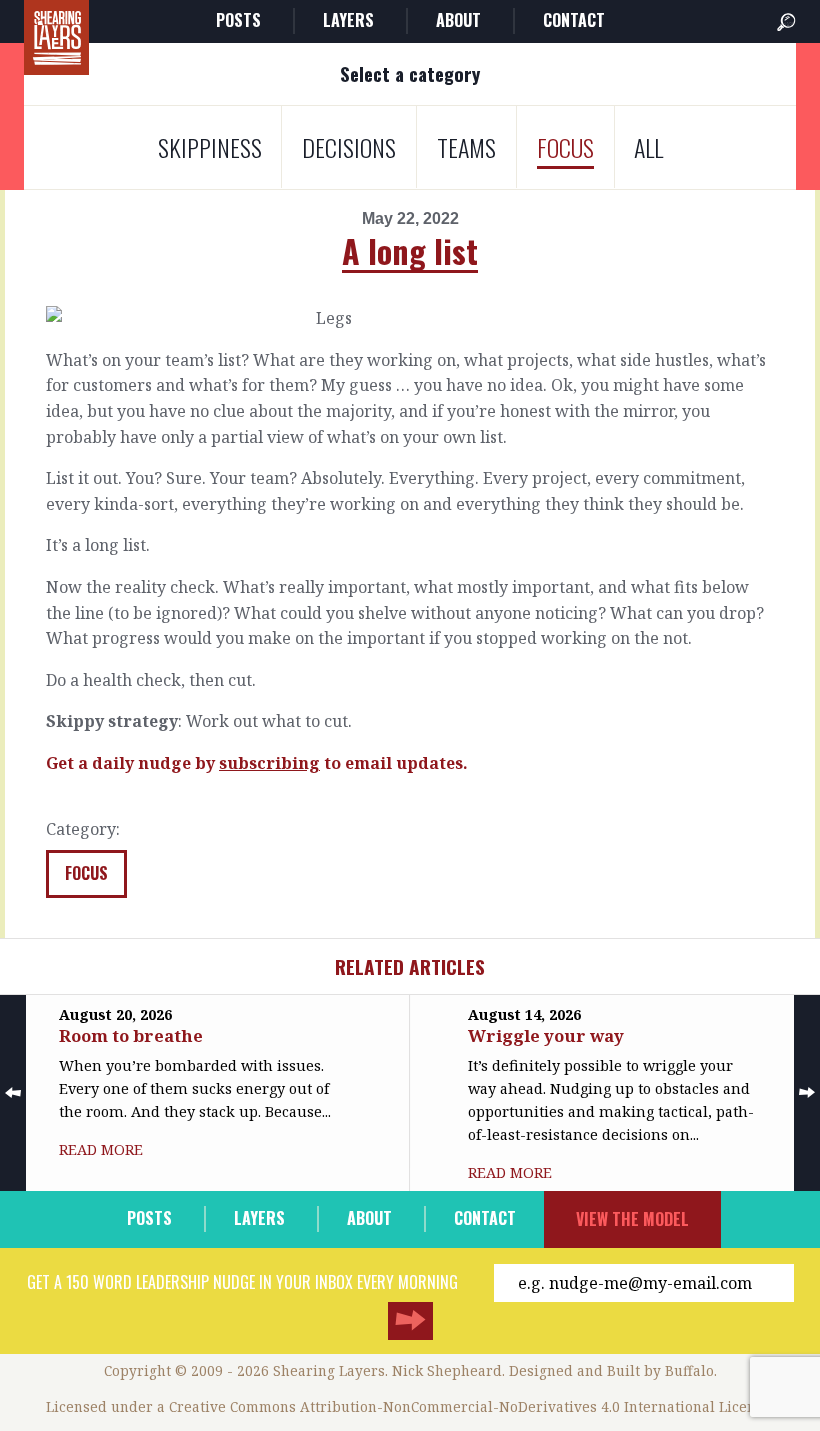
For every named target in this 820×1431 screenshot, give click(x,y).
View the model (632, 1219)
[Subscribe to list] (410, 1321)
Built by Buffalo (660, 1370)
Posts (238, 20)
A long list (410, 250)
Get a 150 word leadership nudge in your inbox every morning (242, 1282)
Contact (574, 20)
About (458, 20)
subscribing (269, 763)
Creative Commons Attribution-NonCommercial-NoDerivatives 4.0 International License (470, 1406)
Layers (348, 20)
